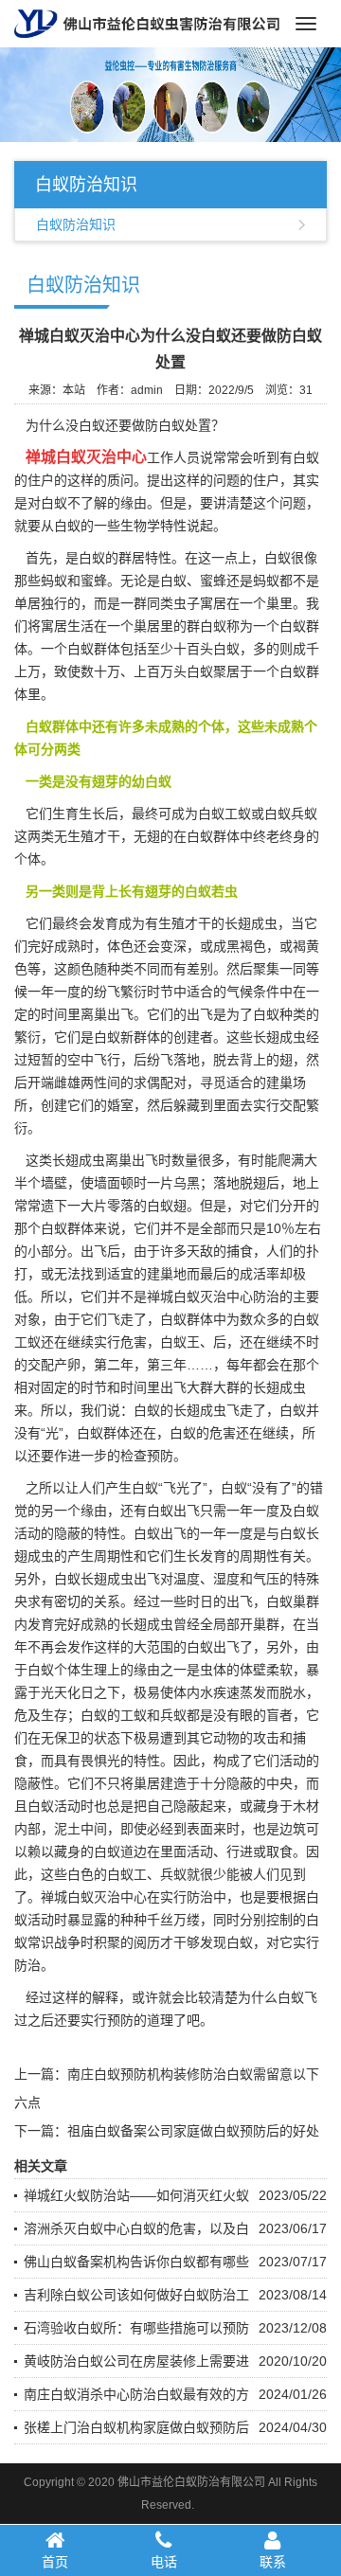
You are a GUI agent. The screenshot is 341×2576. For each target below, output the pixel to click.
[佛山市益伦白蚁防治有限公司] (147, 23)
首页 (55, 2562)
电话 (164, 2562)
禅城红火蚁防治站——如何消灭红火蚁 (136, 2195)
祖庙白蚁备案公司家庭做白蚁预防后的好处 (193, 2131)
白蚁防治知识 (76, 224)
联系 (273, 2562)
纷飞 (160, 1060)
